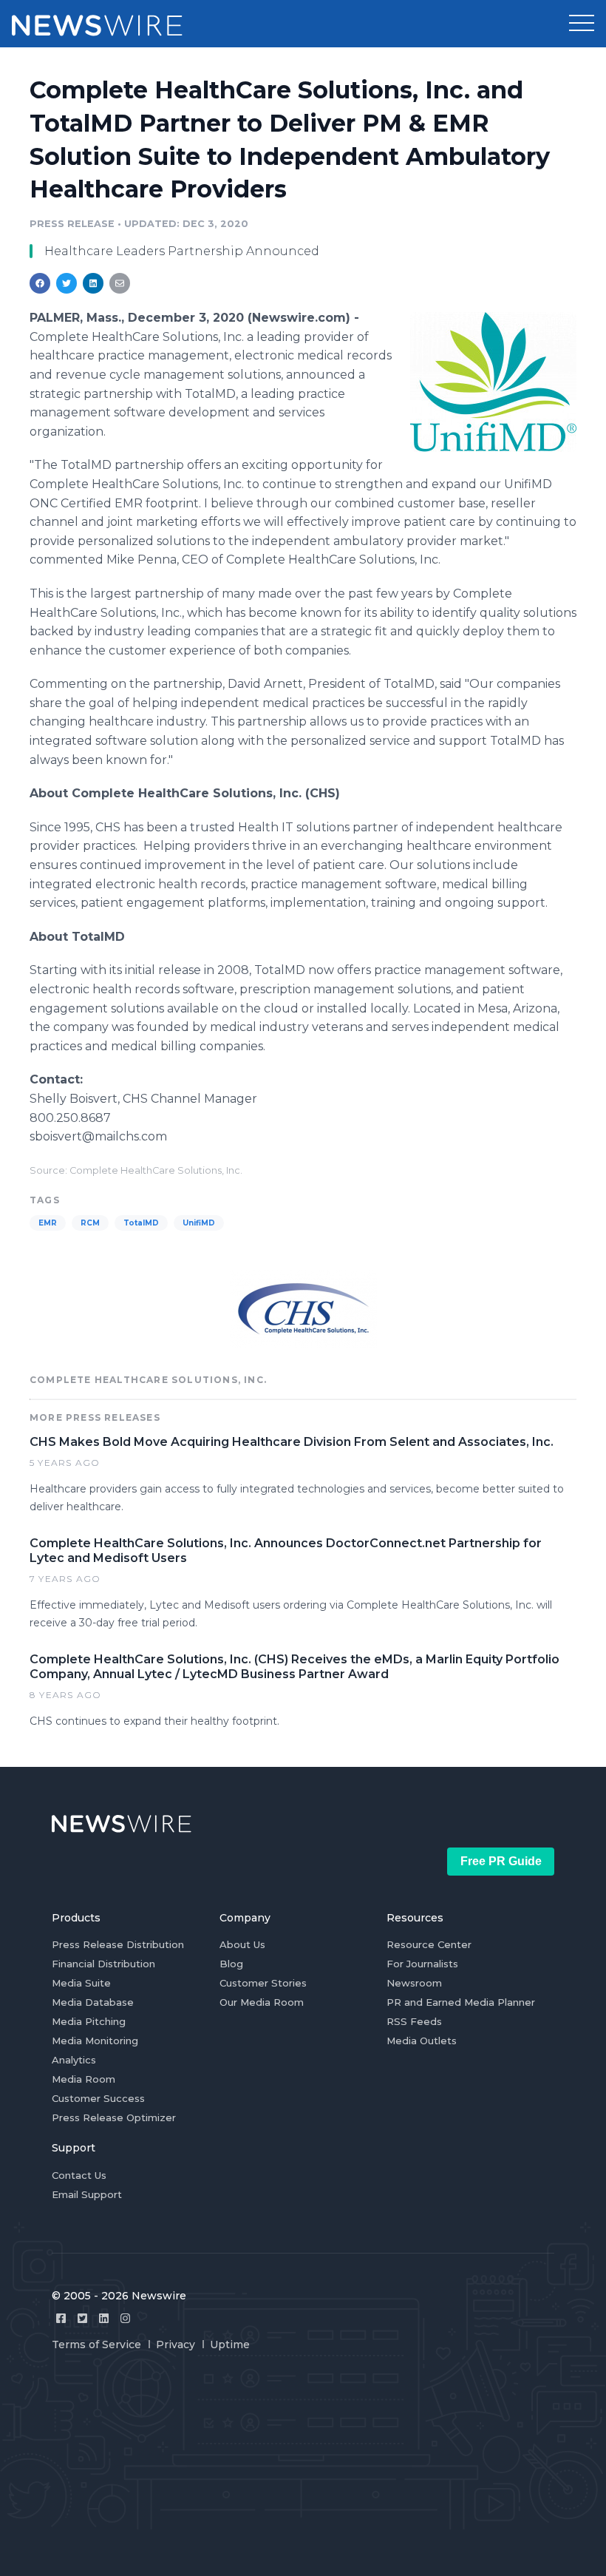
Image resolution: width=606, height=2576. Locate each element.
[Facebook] (61, 2318)
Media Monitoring (95, 2041)
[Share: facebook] (40, 283)
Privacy (176, 2345)
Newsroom (414, 1983)
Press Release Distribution (118, 1944)
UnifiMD (199, 1223)
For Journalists (422, 1964)
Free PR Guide (501, 1861)
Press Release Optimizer (114, 2117)
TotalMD (141, 1223)
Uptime (230, 2345)
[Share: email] (120, 283)
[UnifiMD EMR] (493, 382)
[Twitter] (82, 2318)
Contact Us (79, 2175)
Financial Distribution (103, 1964)
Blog (231, 1964)
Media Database (93, 2002)
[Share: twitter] (67, 283)
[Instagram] (125, 2318)
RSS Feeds (414, 2021)
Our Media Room (262, 2002)
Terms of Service (96, 2345)
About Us (242, 1944)
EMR (48, 1223)
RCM (90, 1223)
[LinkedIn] (104, 2318)
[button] (582, 24)
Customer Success (98, 2098)
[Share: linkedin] (93, 283)
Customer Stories (263, 1983)
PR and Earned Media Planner (461, 2002)
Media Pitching (89, 2021)
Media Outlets (422, 2041)
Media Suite (81, 1983)
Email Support (87, 2194)
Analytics (74, 2060)
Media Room (84, 2079)
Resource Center (429, 1944)
